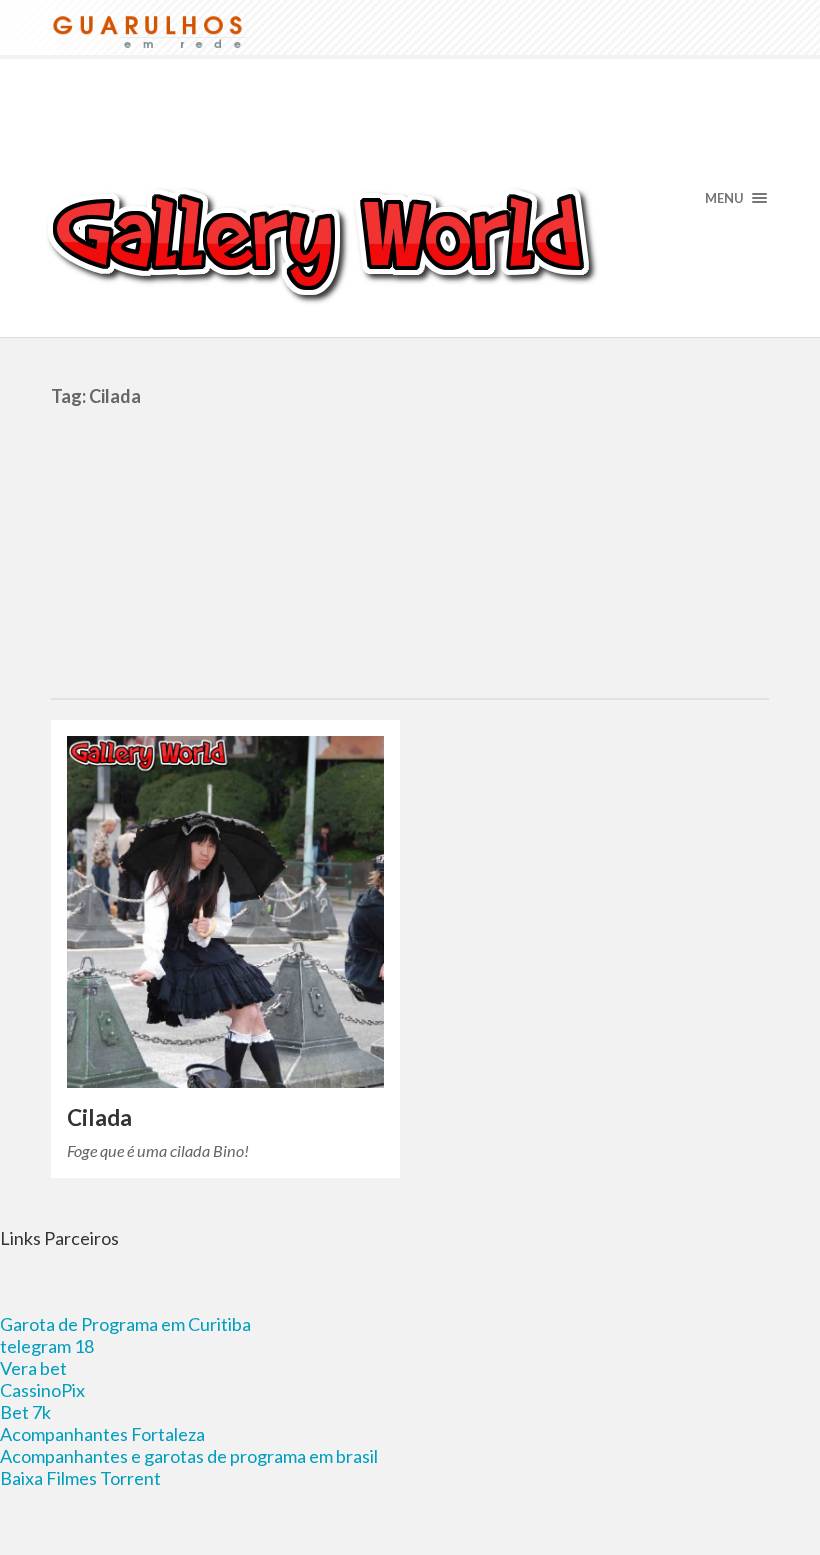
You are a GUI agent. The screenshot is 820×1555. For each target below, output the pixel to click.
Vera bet (33, 1368)
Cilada (99, 1117)
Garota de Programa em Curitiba (125, 1324)
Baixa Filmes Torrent (80, 1478)
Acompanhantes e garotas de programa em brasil (189, 1456)
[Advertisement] (410, 548)
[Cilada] (225, 912)
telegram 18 (47, 1346)
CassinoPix (42, 1390)
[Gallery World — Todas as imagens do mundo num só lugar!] (410, 242)
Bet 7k (25, 1412)
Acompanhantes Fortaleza (102, 1434)
